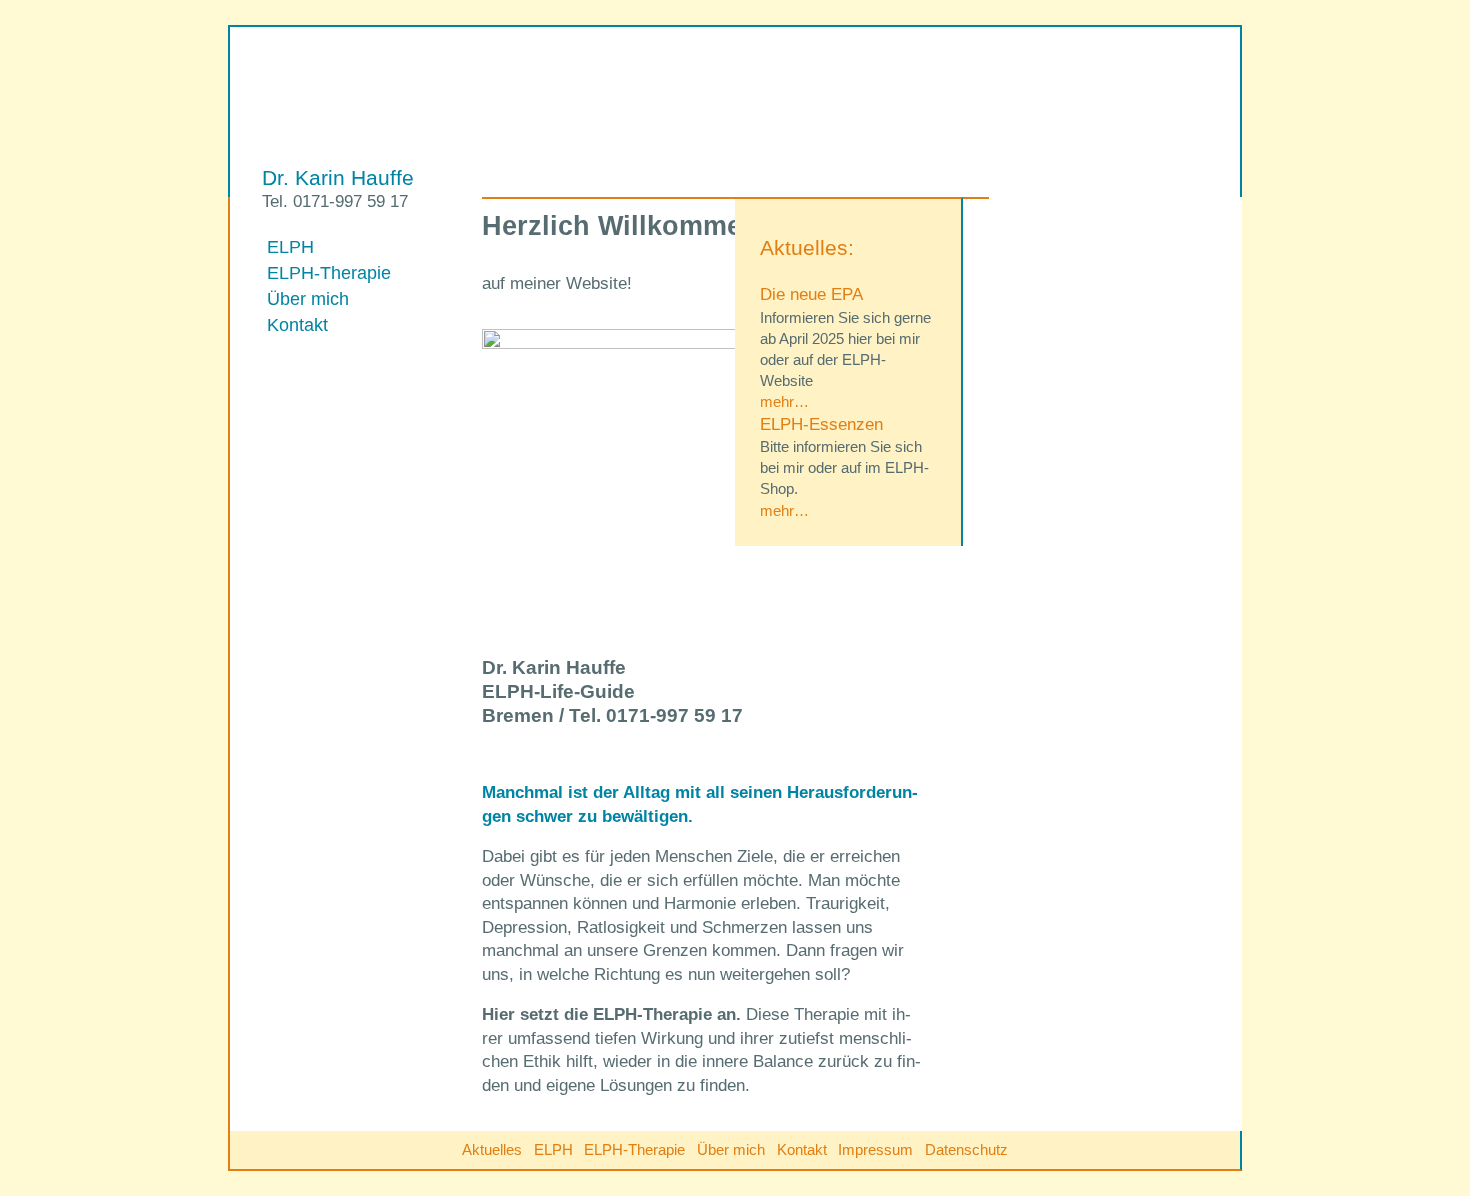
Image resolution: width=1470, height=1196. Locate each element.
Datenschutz (966, 1149)
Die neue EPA (811, 294)
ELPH (290, 246)
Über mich (308, 298)
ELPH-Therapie (329, 272)
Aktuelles (492, 1149)
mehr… (784, 401)
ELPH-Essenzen (821, 424)
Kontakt (297, 324)
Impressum (875, 1149)
